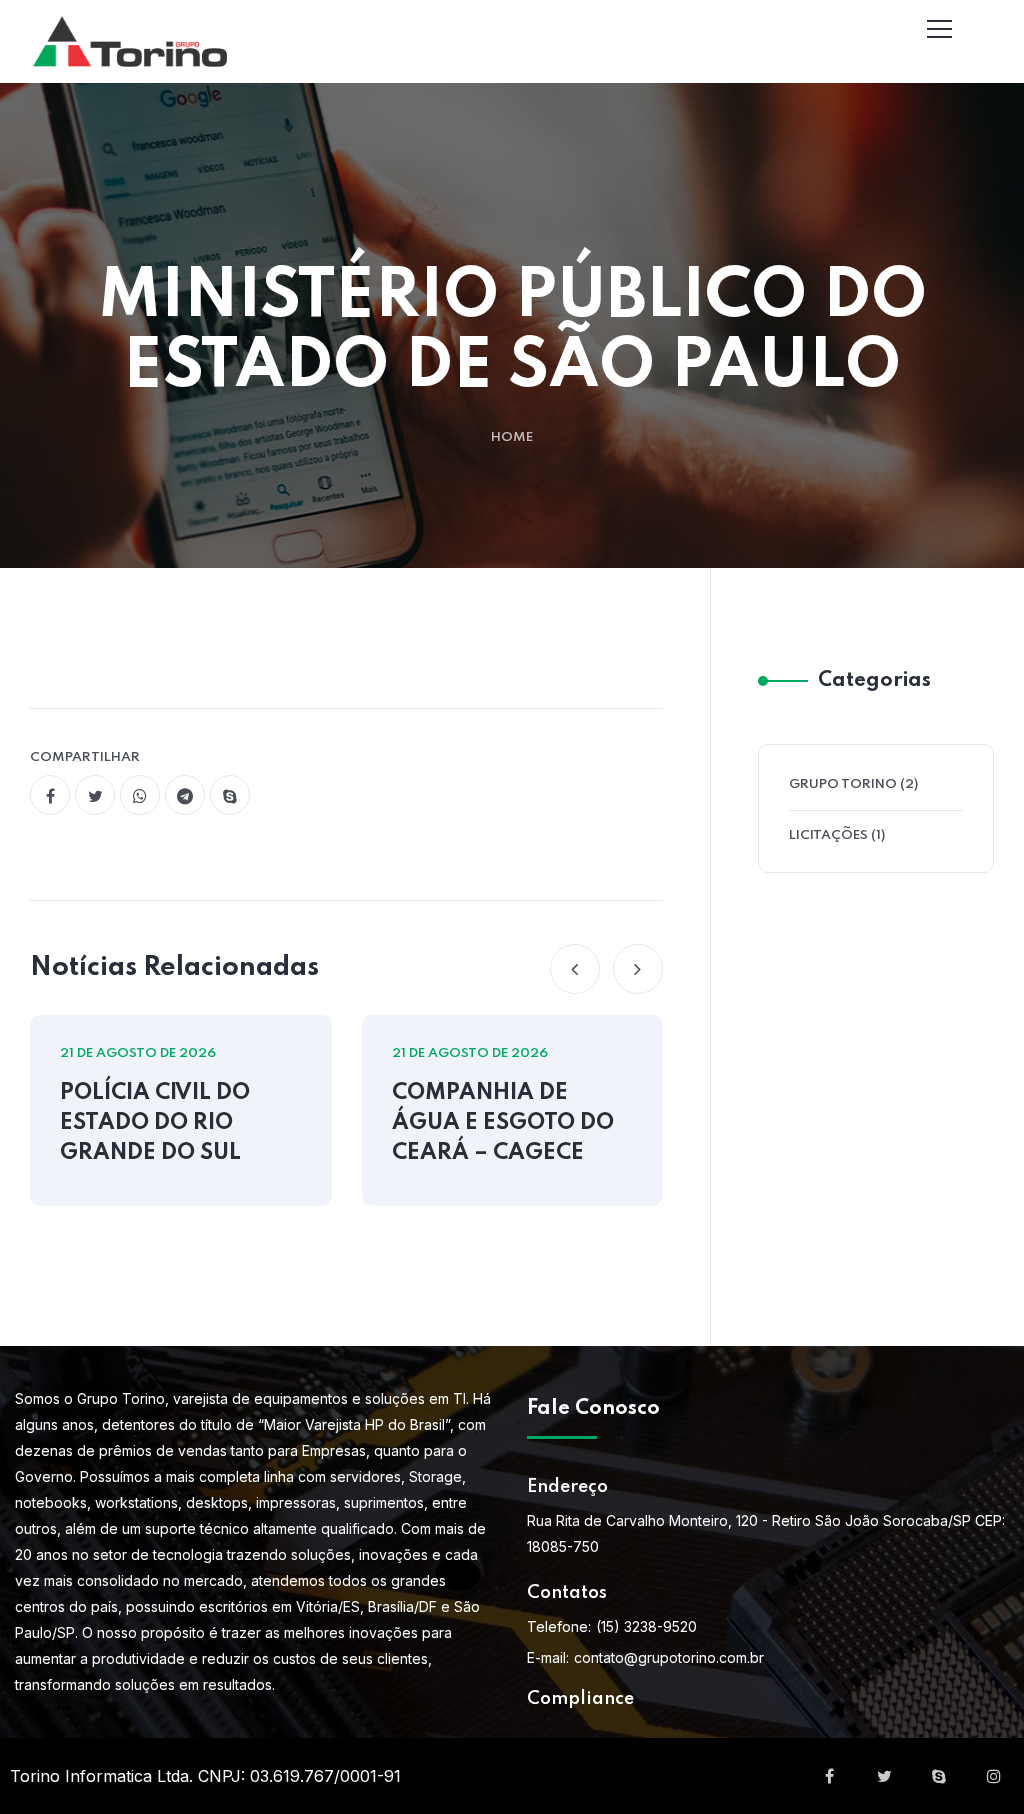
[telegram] (185, 795)
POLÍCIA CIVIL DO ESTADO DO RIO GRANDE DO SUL (155, 1123)
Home (512, 437)
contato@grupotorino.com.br (669, 1657)
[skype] (230, 795)
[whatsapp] (140, 795)
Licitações (828, 835)
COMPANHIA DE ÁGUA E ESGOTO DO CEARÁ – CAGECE (503, 1123)
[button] (575, 969)
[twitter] (95, 795)
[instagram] (994, 1776)
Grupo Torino (843, 784)
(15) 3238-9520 (646, 1626)
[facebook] (50, 795)
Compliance (580, 1699)
